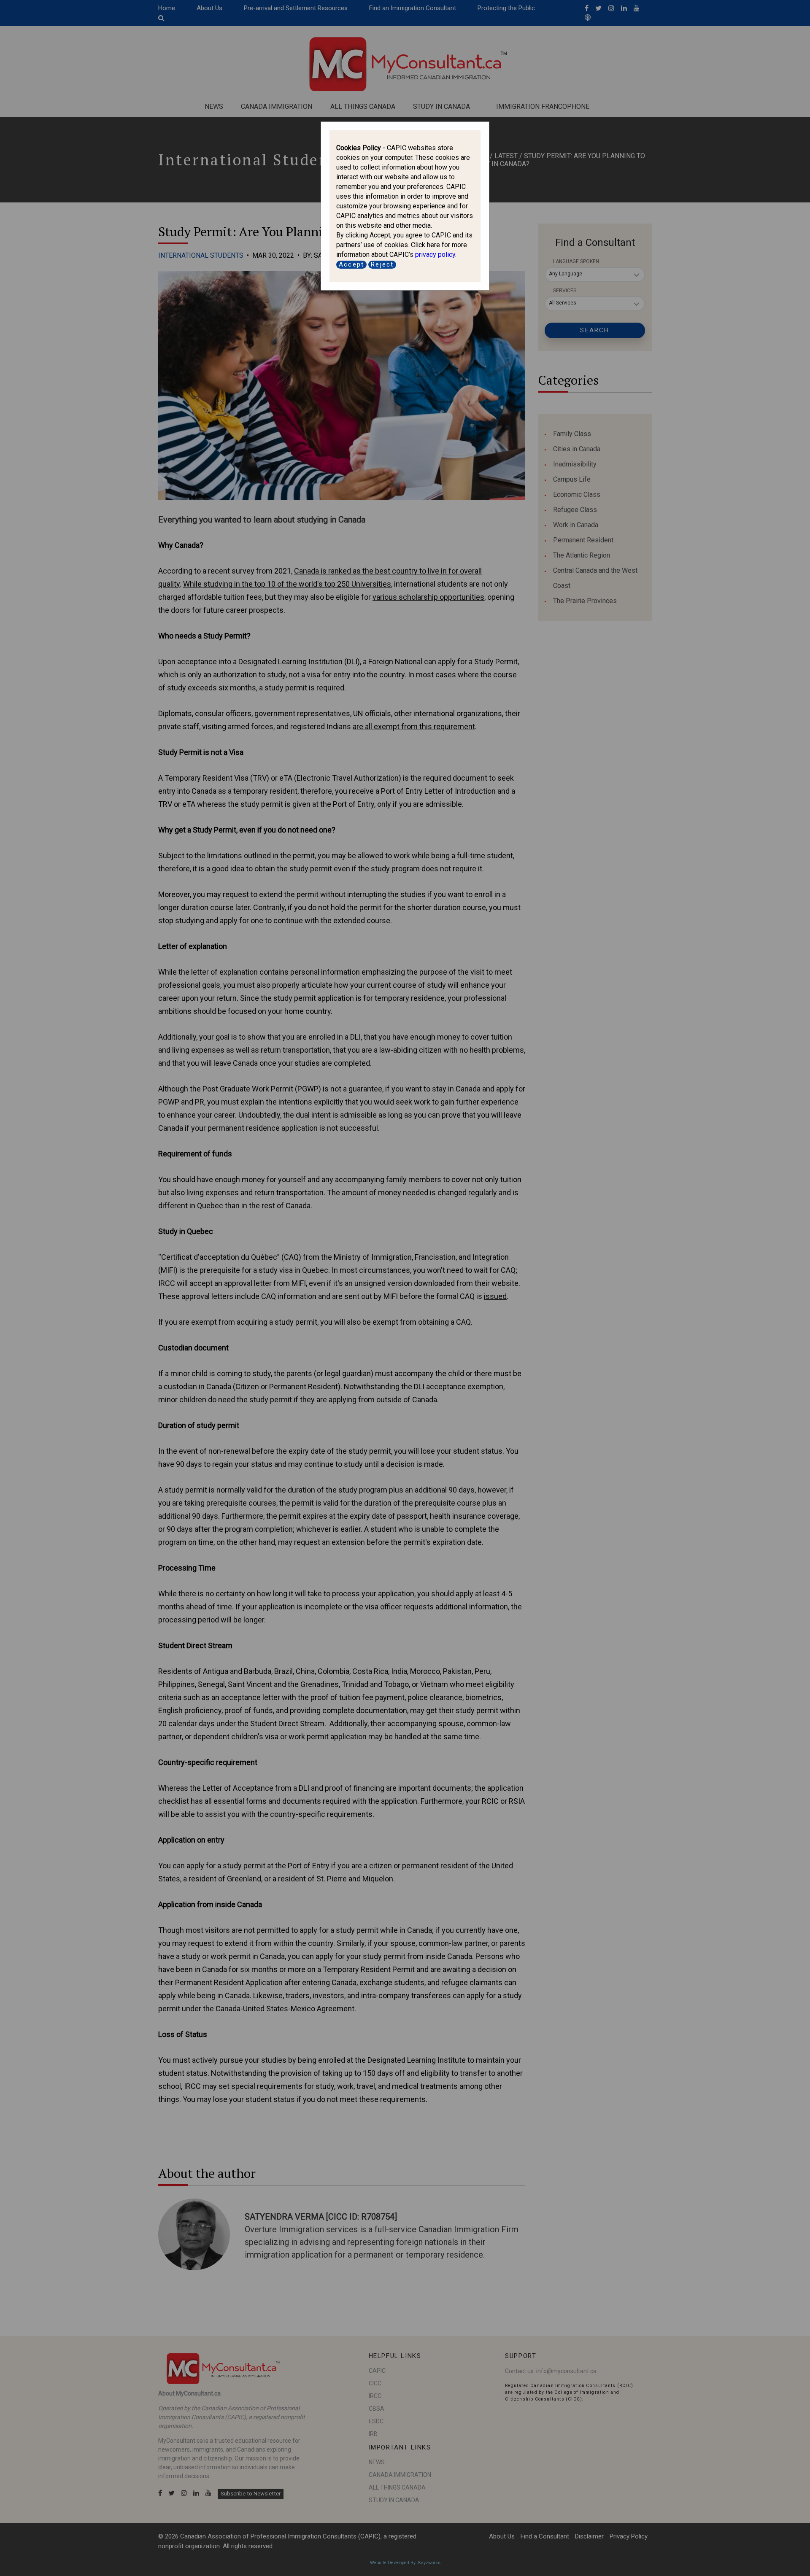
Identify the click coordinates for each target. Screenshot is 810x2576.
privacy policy (435, 255)
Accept (351, 264)
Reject (382, 264)
